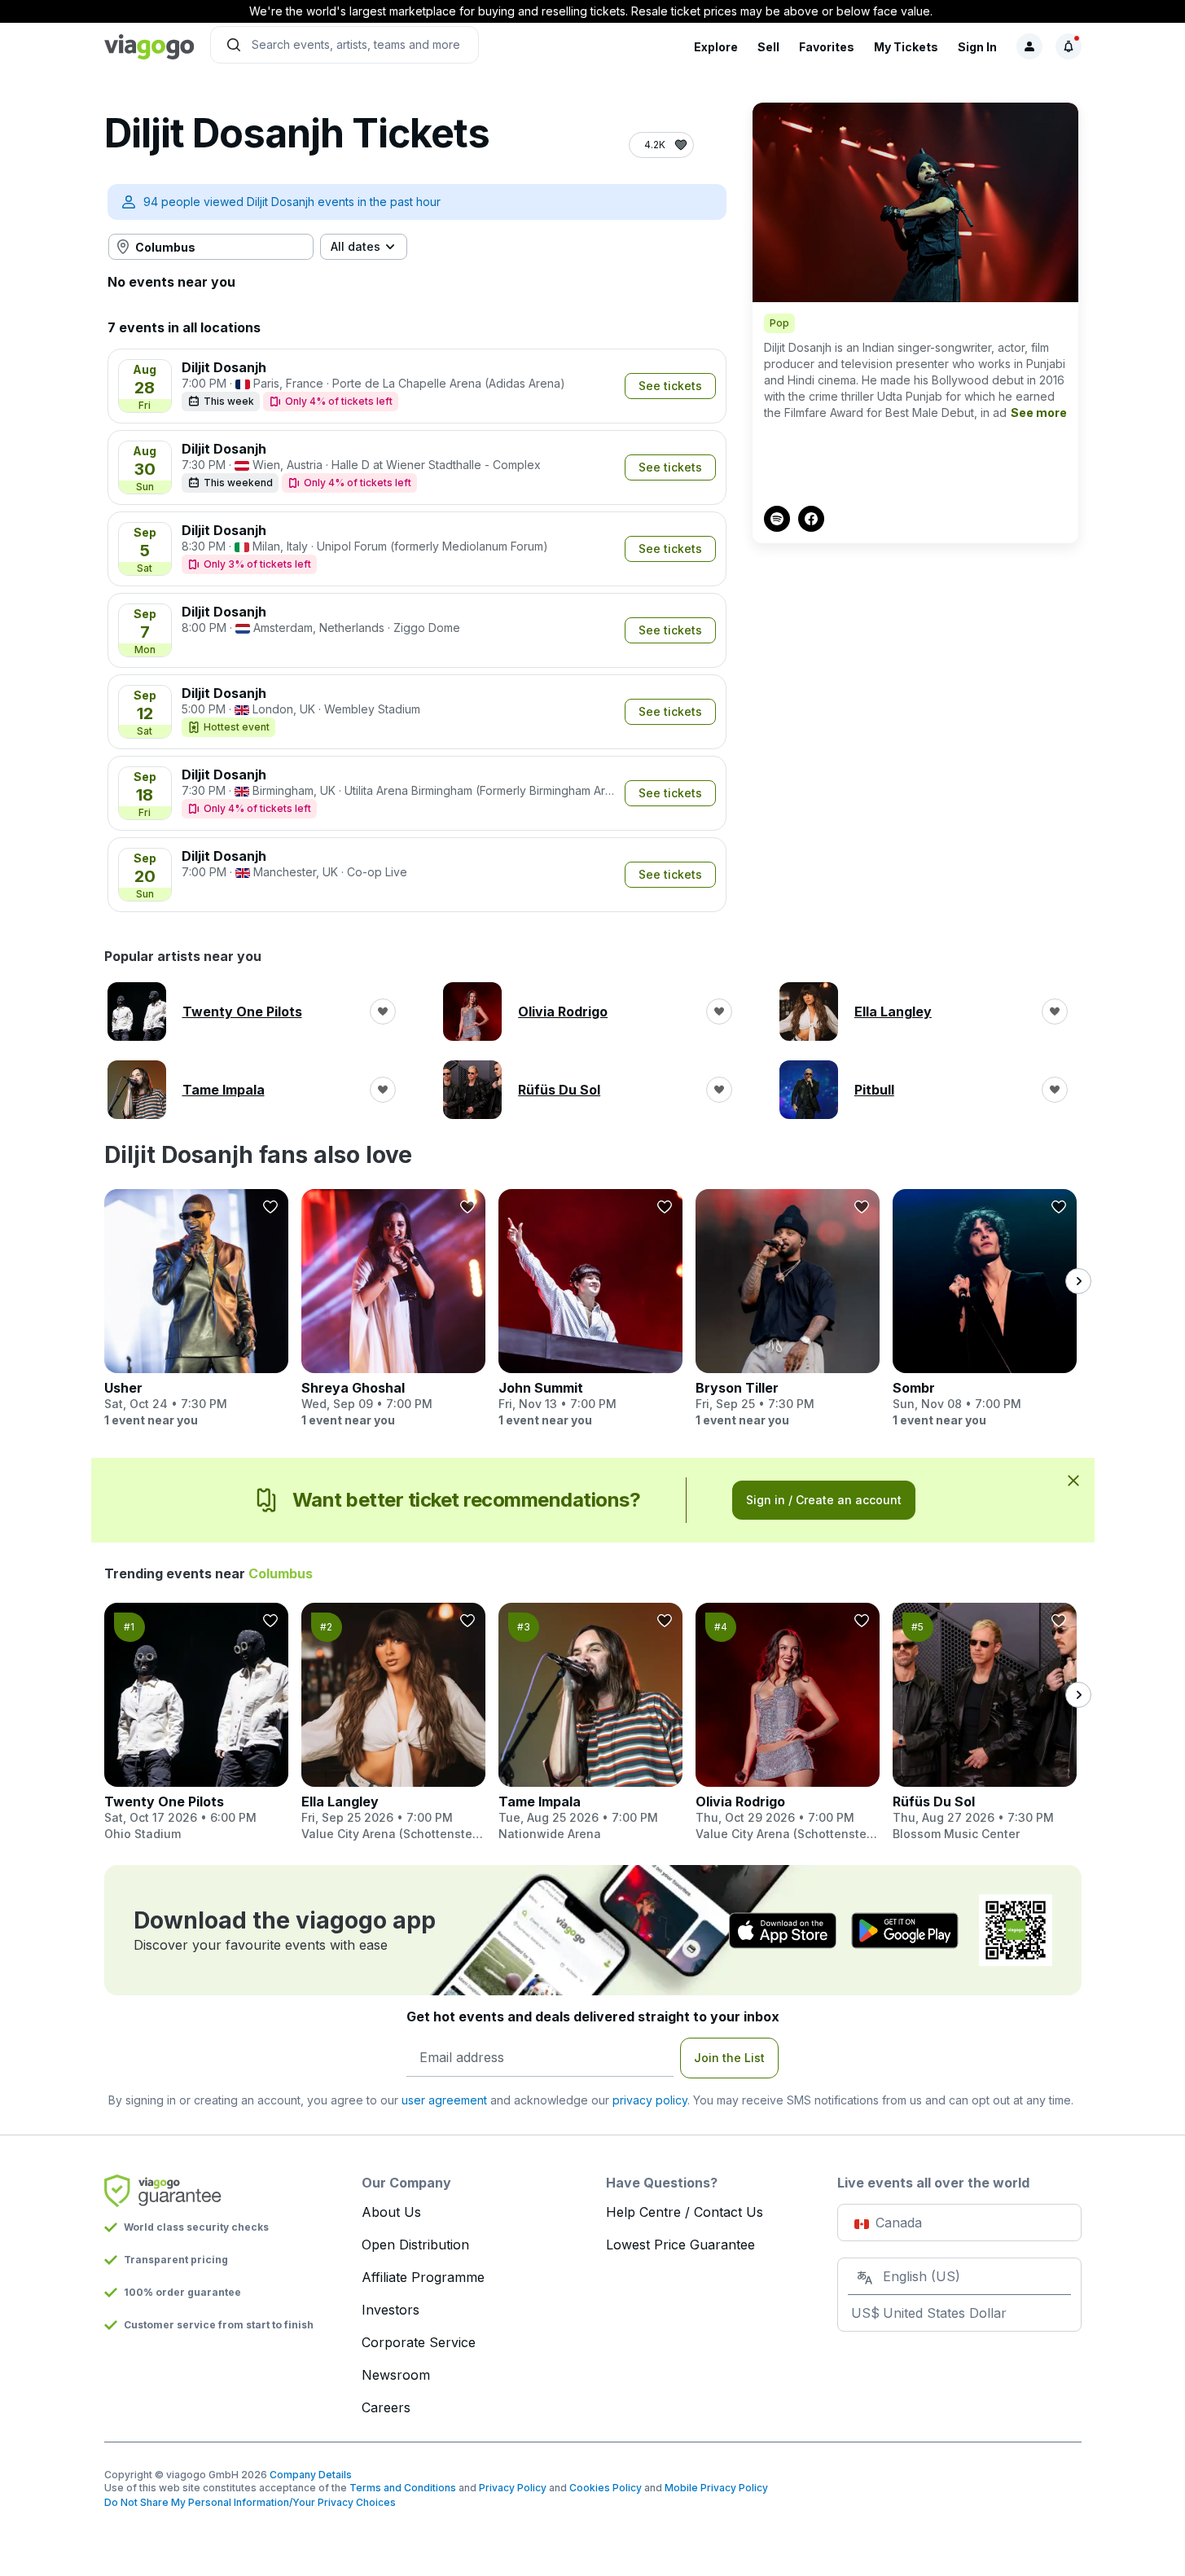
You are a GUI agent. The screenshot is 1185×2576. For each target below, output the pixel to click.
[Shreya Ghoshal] (393, 1309)
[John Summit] (590, 1309)
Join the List (729, 2058)
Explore (716, 47)
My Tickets (906, 47)
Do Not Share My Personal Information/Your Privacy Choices (250, 2502)
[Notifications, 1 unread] (1069, 46)
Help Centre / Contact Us (685, 2212)
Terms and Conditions (403, 2488)
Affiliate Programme (423, 2277)
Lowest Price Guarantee (680, 2245)
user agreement (444, 2100)
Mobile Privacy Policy (716, 2488)
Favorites (827, 47)
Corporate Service (419, 2342)
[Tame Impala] (590, 1722)
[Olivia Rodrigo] (788, 1722)
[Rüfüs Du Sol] (985, 1722)
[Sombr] (985, 1309)
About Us (391, 2212)
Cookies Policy (606, 2488)
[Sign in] (1029, 46)
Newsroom (396, 2375)
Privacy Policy (513, 2488)
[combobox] (211, 247)
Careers (386, 2407)
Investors (391, 2310)
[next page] (1078, 1281)
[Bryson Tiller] (788, 1309)
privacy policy (650, 2100)
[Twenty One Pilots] (196, 1722)
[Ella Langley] (393, 1722)
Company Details (311, 2475)
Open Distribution (415, 2245)
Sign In (977, 47)
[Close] (1073, 1480)
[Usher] (196, 1309)
